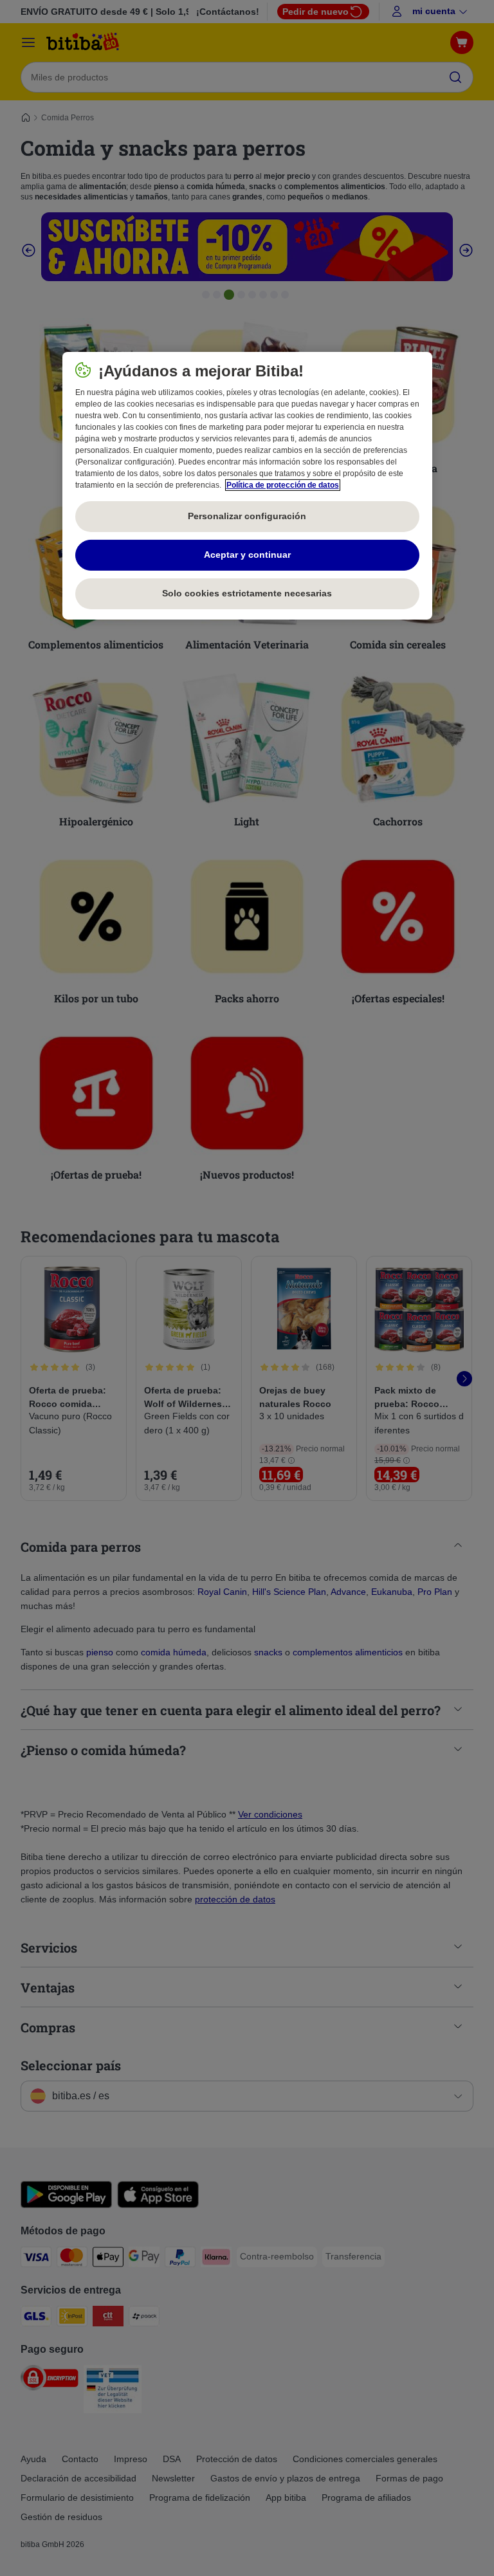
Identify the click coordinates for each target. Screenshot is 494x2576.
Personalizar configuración (247, 516)
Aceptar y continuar (247, 555)
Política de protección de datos (283, 485)
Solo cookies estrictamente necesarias (247, 593)
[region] (247, 486)
